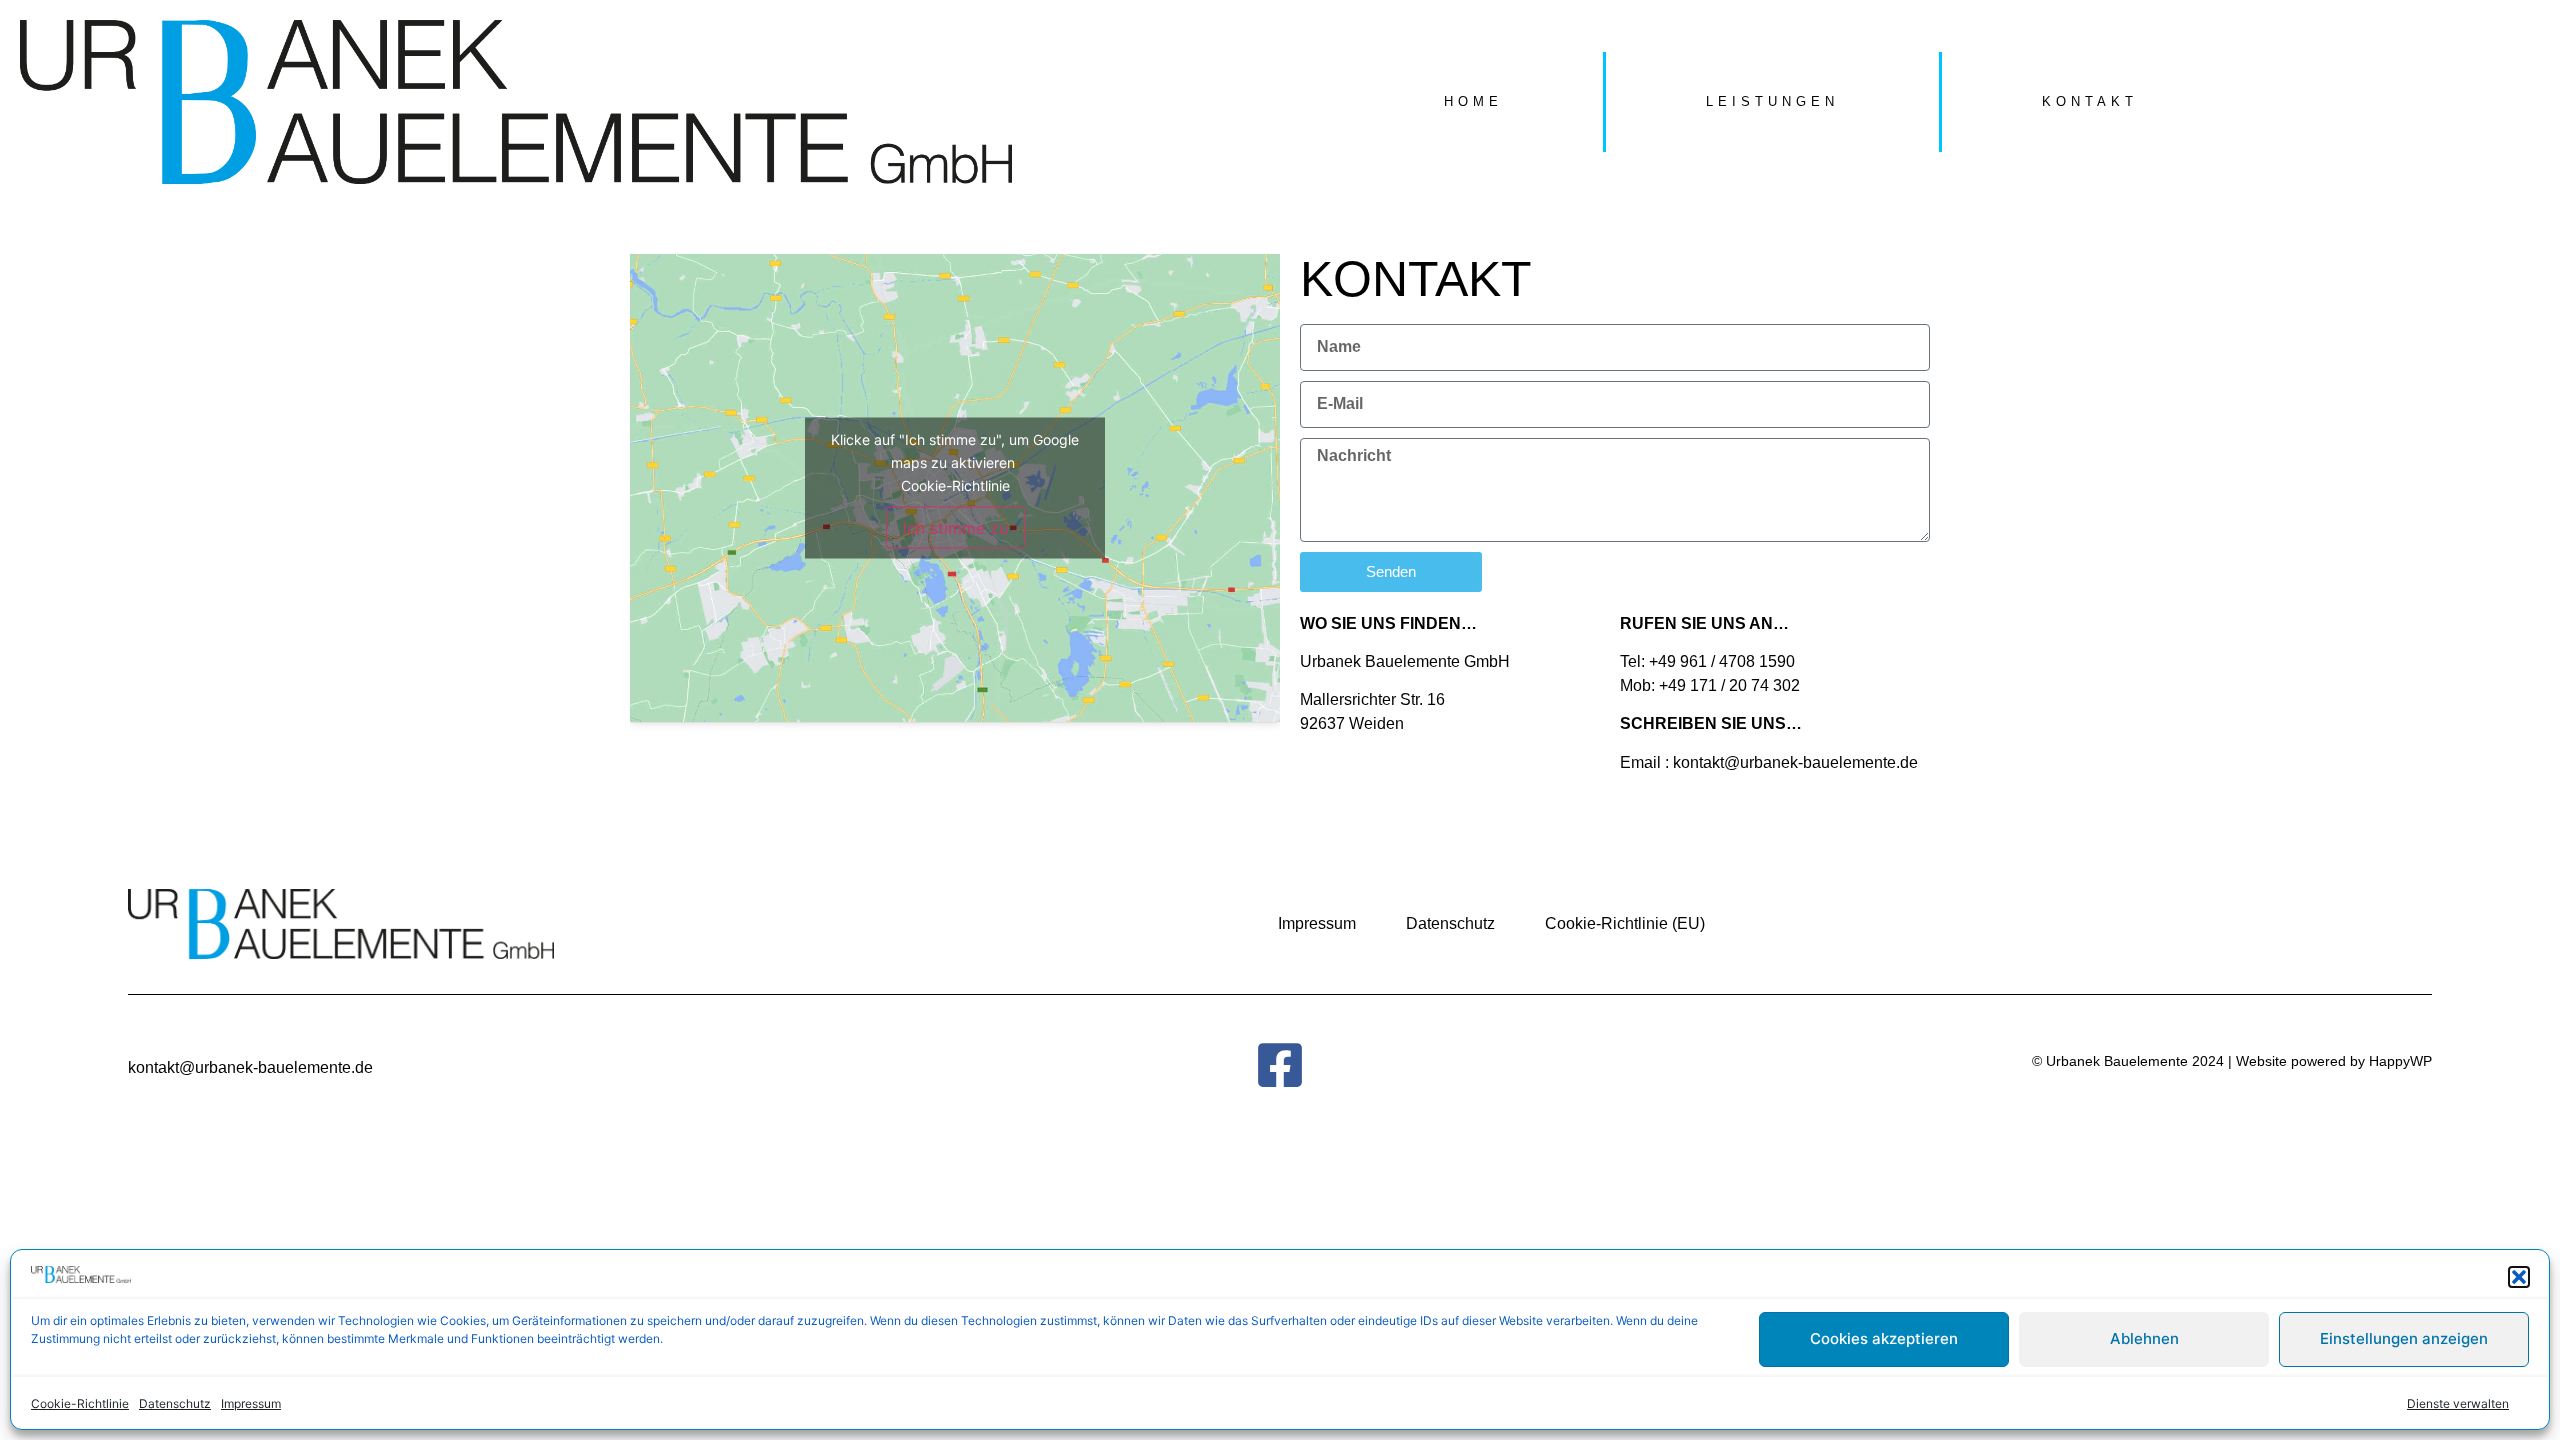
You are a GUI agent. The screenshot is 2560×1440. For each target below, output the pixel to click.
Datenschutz (175, 1403)
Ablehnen (2144, 1338)
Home (1473, 101)
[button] (2519, 1277)
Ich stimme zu (955, 527)
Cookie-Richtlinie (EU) (1625, 923)
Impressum (251, 1403)
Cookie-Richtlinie (80, 1403)
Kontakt (2090, 101)
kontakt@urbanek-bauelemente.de (1795, 762)
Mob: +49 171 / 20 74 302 (1710, 685)
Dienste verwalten (2458, 1403)
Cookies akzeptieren (1884, 1338)
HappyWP (2398, 1061)
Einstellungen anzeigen (2404, 1338)
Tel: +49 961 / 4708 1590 (1707, 661)
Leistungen (1772, 101)
